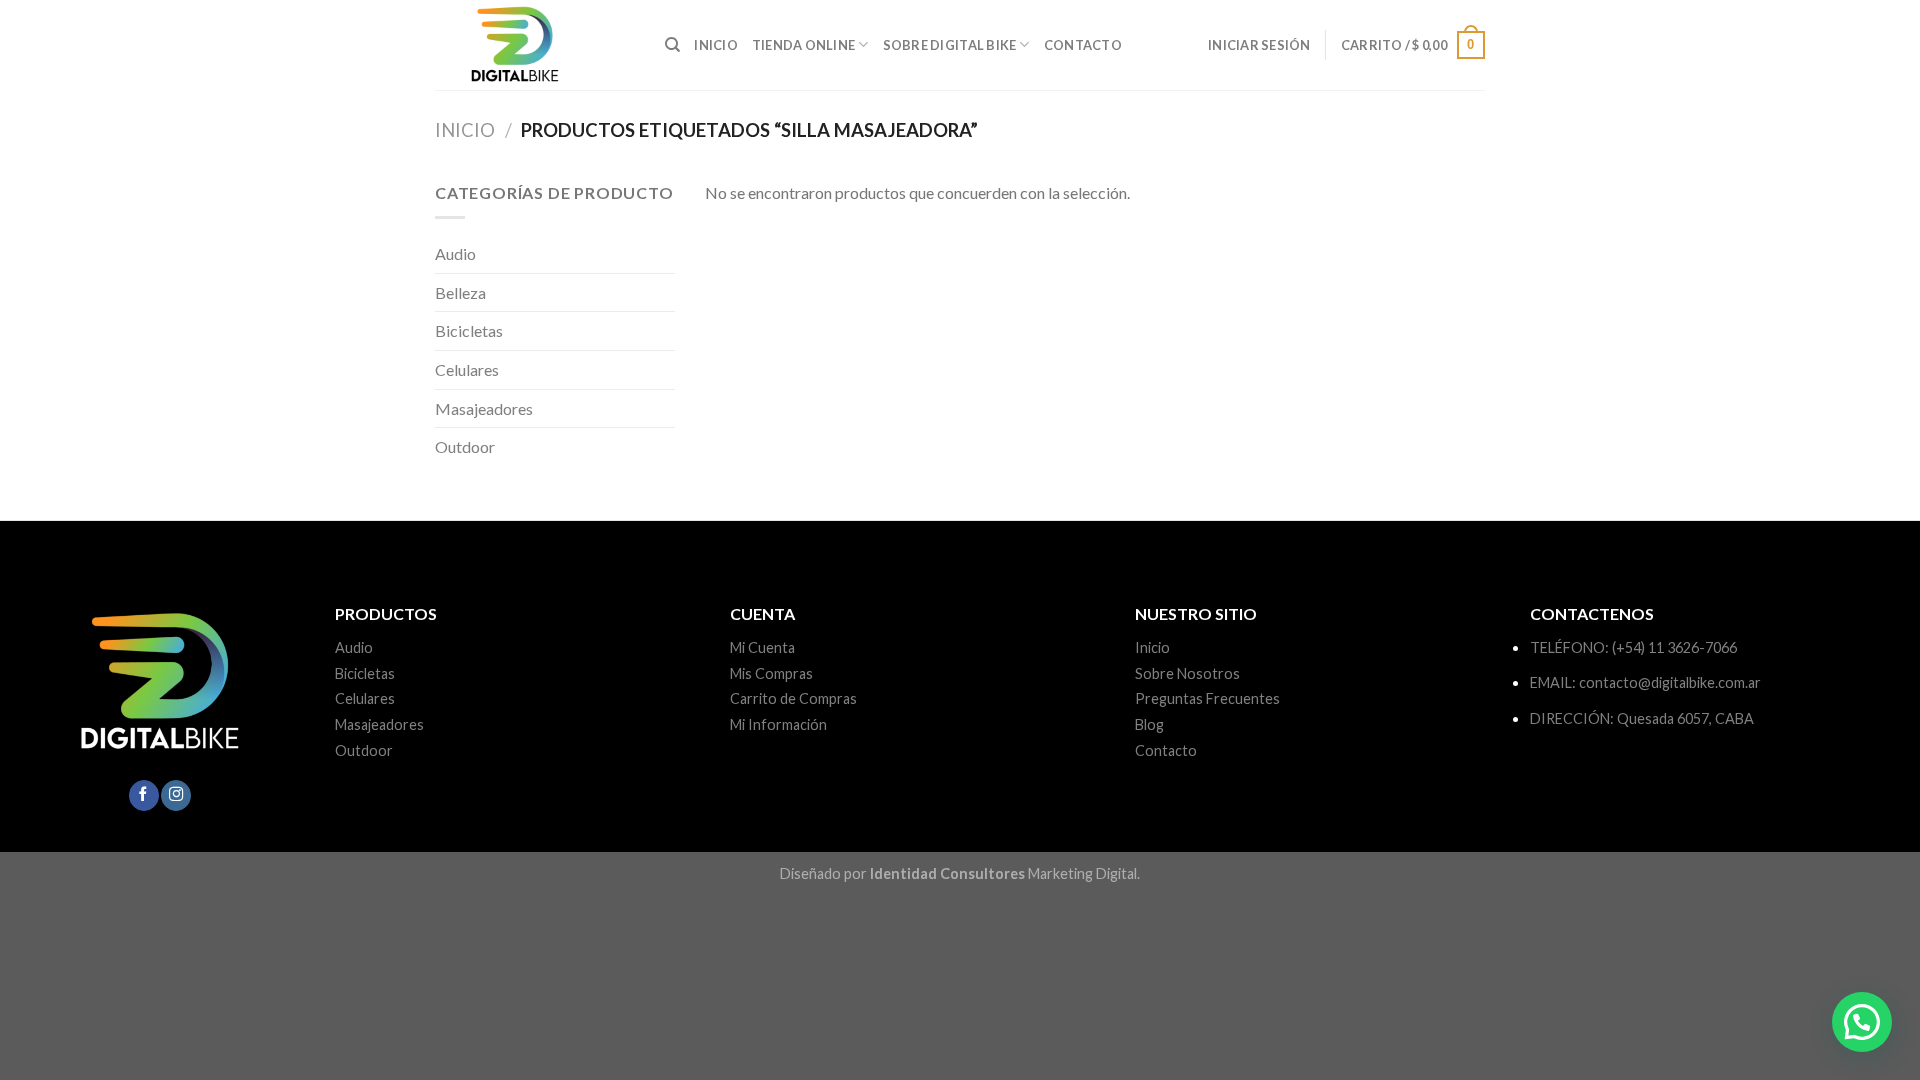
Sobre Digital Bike (950, 45)
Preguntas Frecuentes (1207, 698)
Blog (1149, 724)
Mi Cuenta (762, 647)
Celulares (467, 369)
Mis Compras (771, 673)
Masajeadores (484, 408)
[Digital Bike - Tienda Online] (535, 45)
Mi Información (778, 724)
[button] (1862, 1022)
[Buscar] (672, 45)
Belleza (460, 292)
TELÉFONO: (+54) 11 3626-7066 (1633, 647)
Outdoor (465, 446)
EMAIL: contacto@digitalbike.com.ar (1645, 682)
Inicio (716, 45)
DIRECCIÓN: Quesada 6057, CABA (1642, 718)
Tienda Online (803, 45)
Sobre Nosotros (1187, 673)
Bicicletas (469, 330)
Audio (455, 253)
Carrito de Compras (793, 698)
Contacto (1083, 45)
